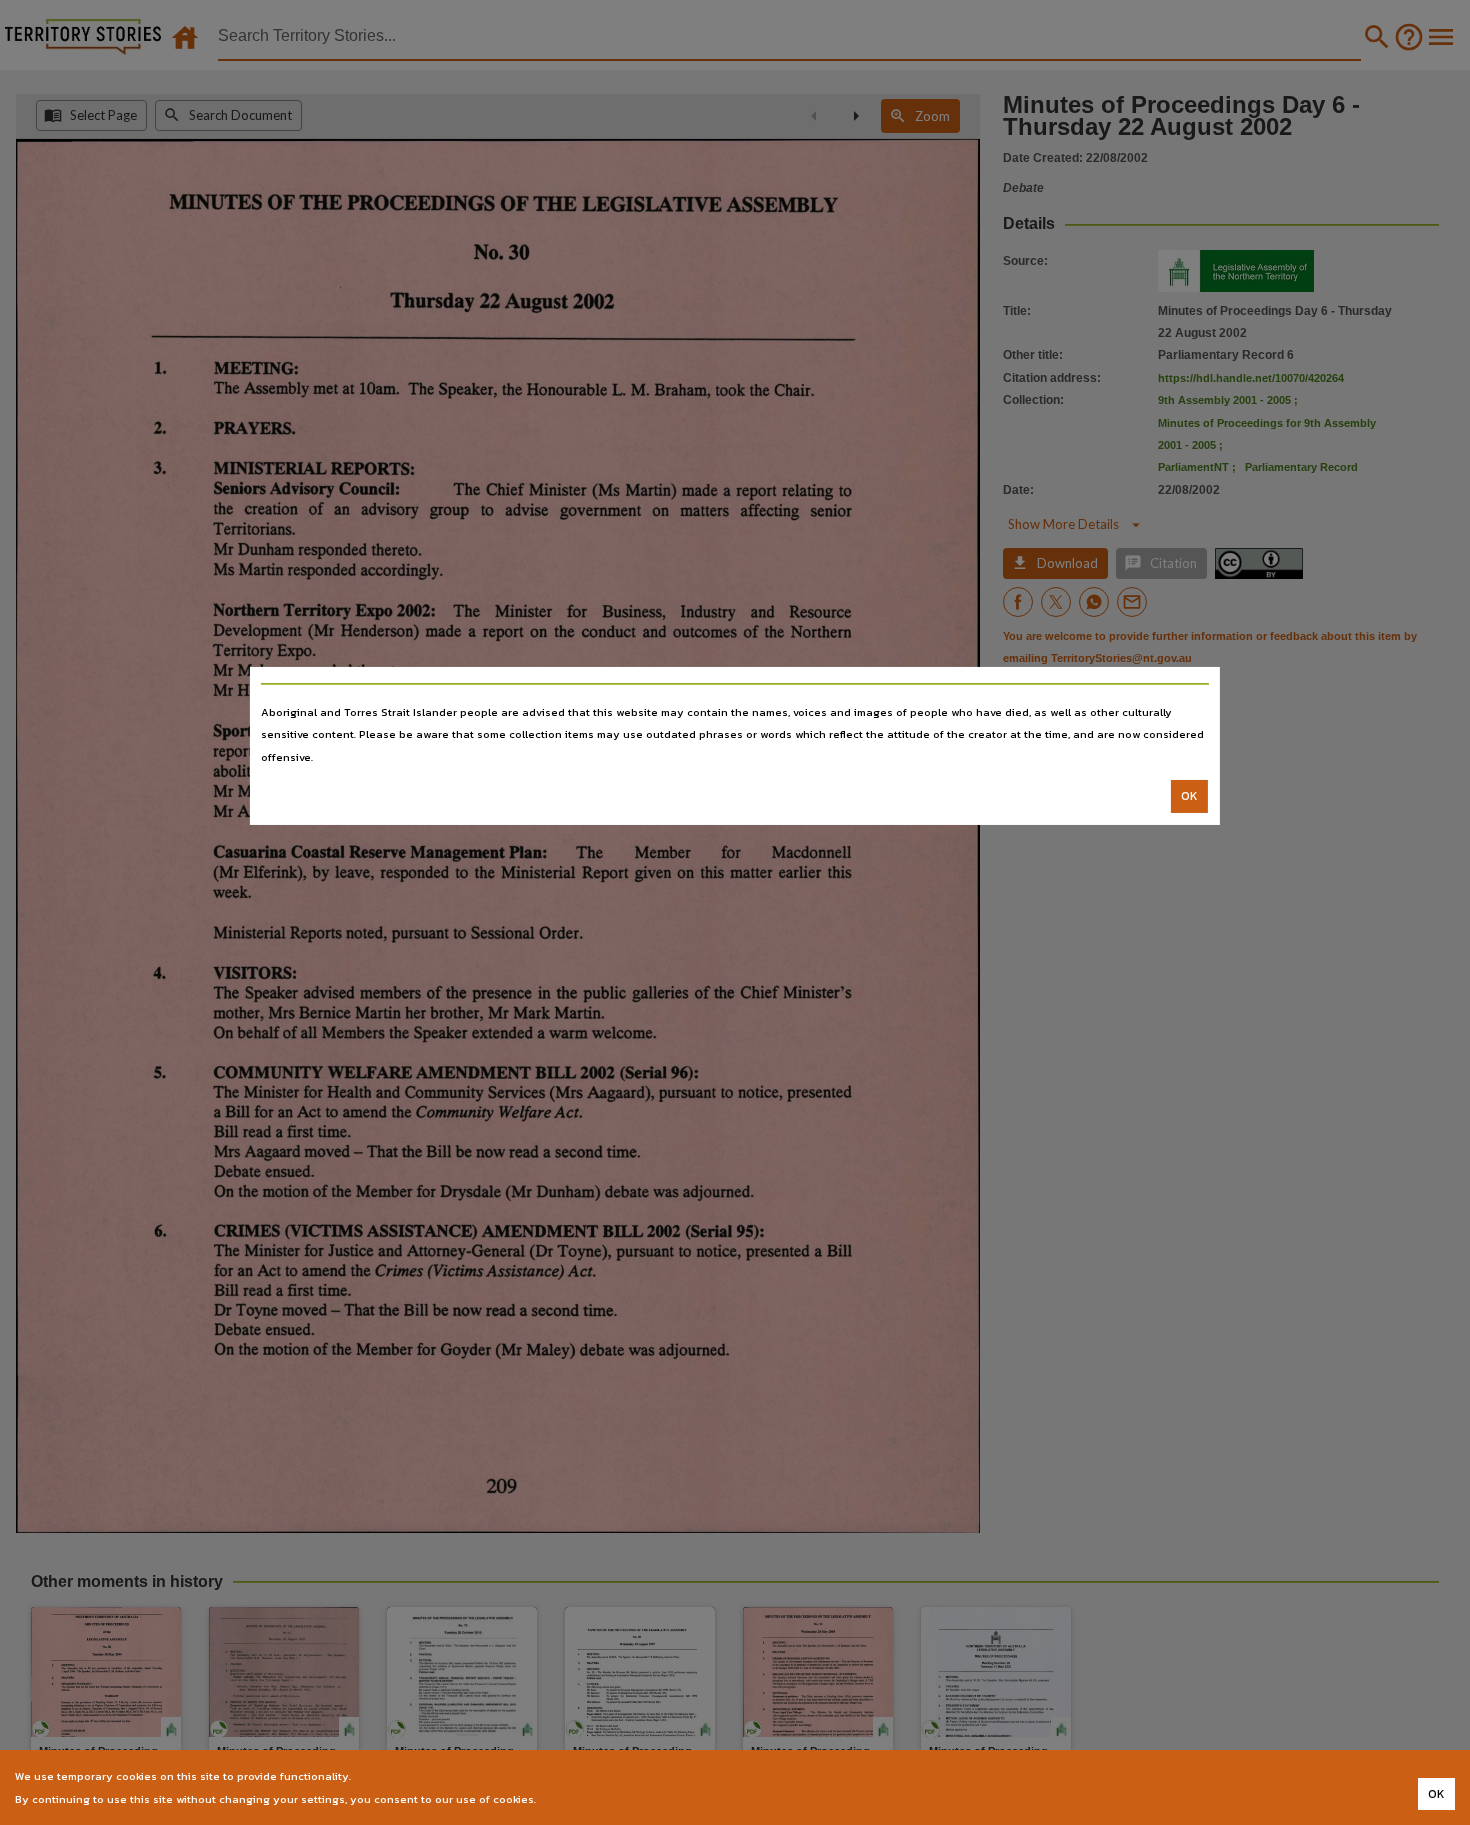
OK (1189, 796)
